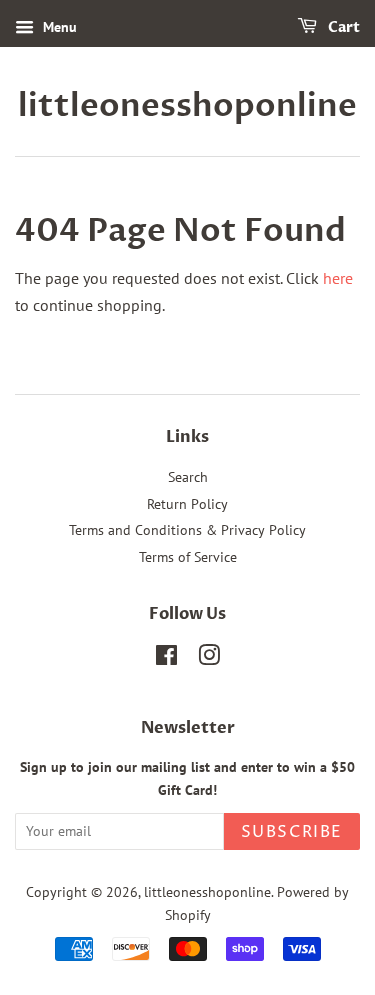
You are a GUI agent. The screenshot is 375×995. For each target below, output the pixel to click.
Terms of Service (188, 557)
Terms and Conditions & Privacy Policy (187, 530)
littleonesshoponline (187, 106)
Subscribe (292, 832)
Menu (58, 27)
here (338, 278)
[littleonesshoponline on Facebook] (166, 659)
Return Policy (187, 504)
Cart (342, 27)
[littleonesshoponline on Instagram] (209, 659)
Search (188, 477)
